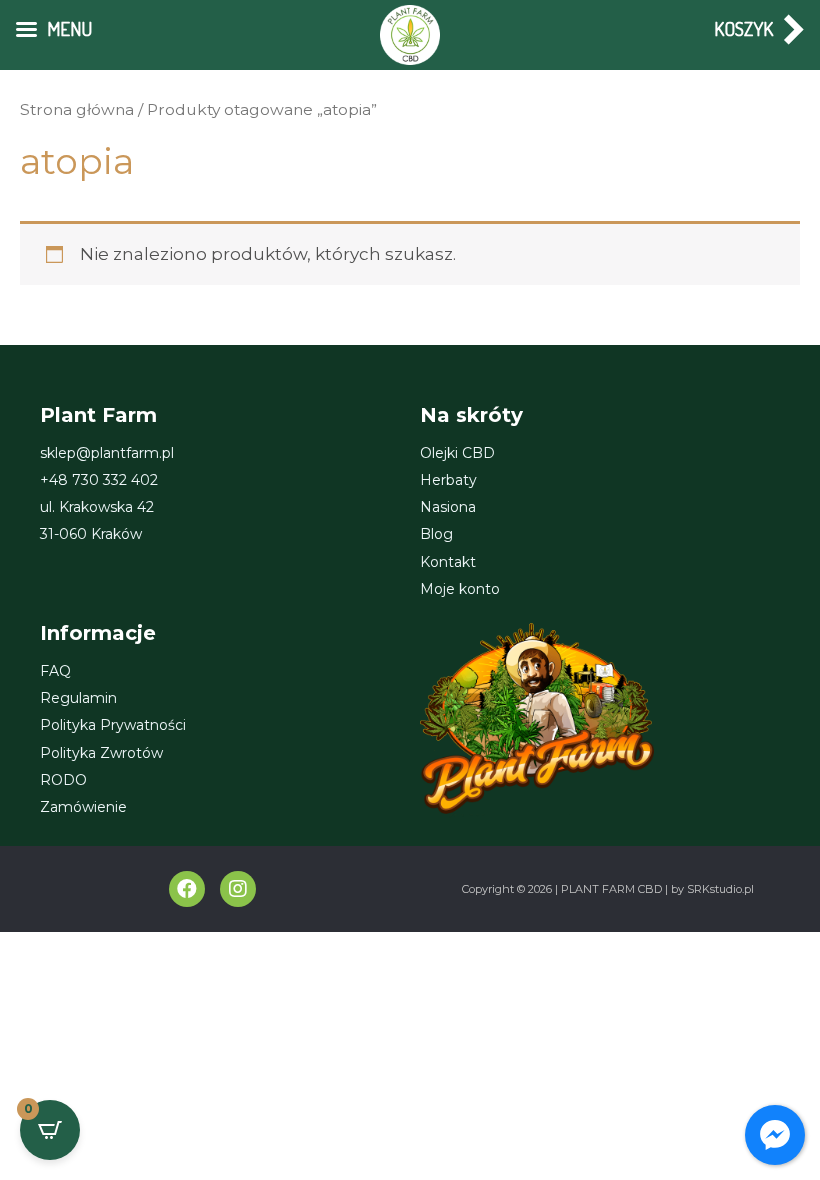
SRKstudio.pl (720, 889)
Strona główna (77, 109)
